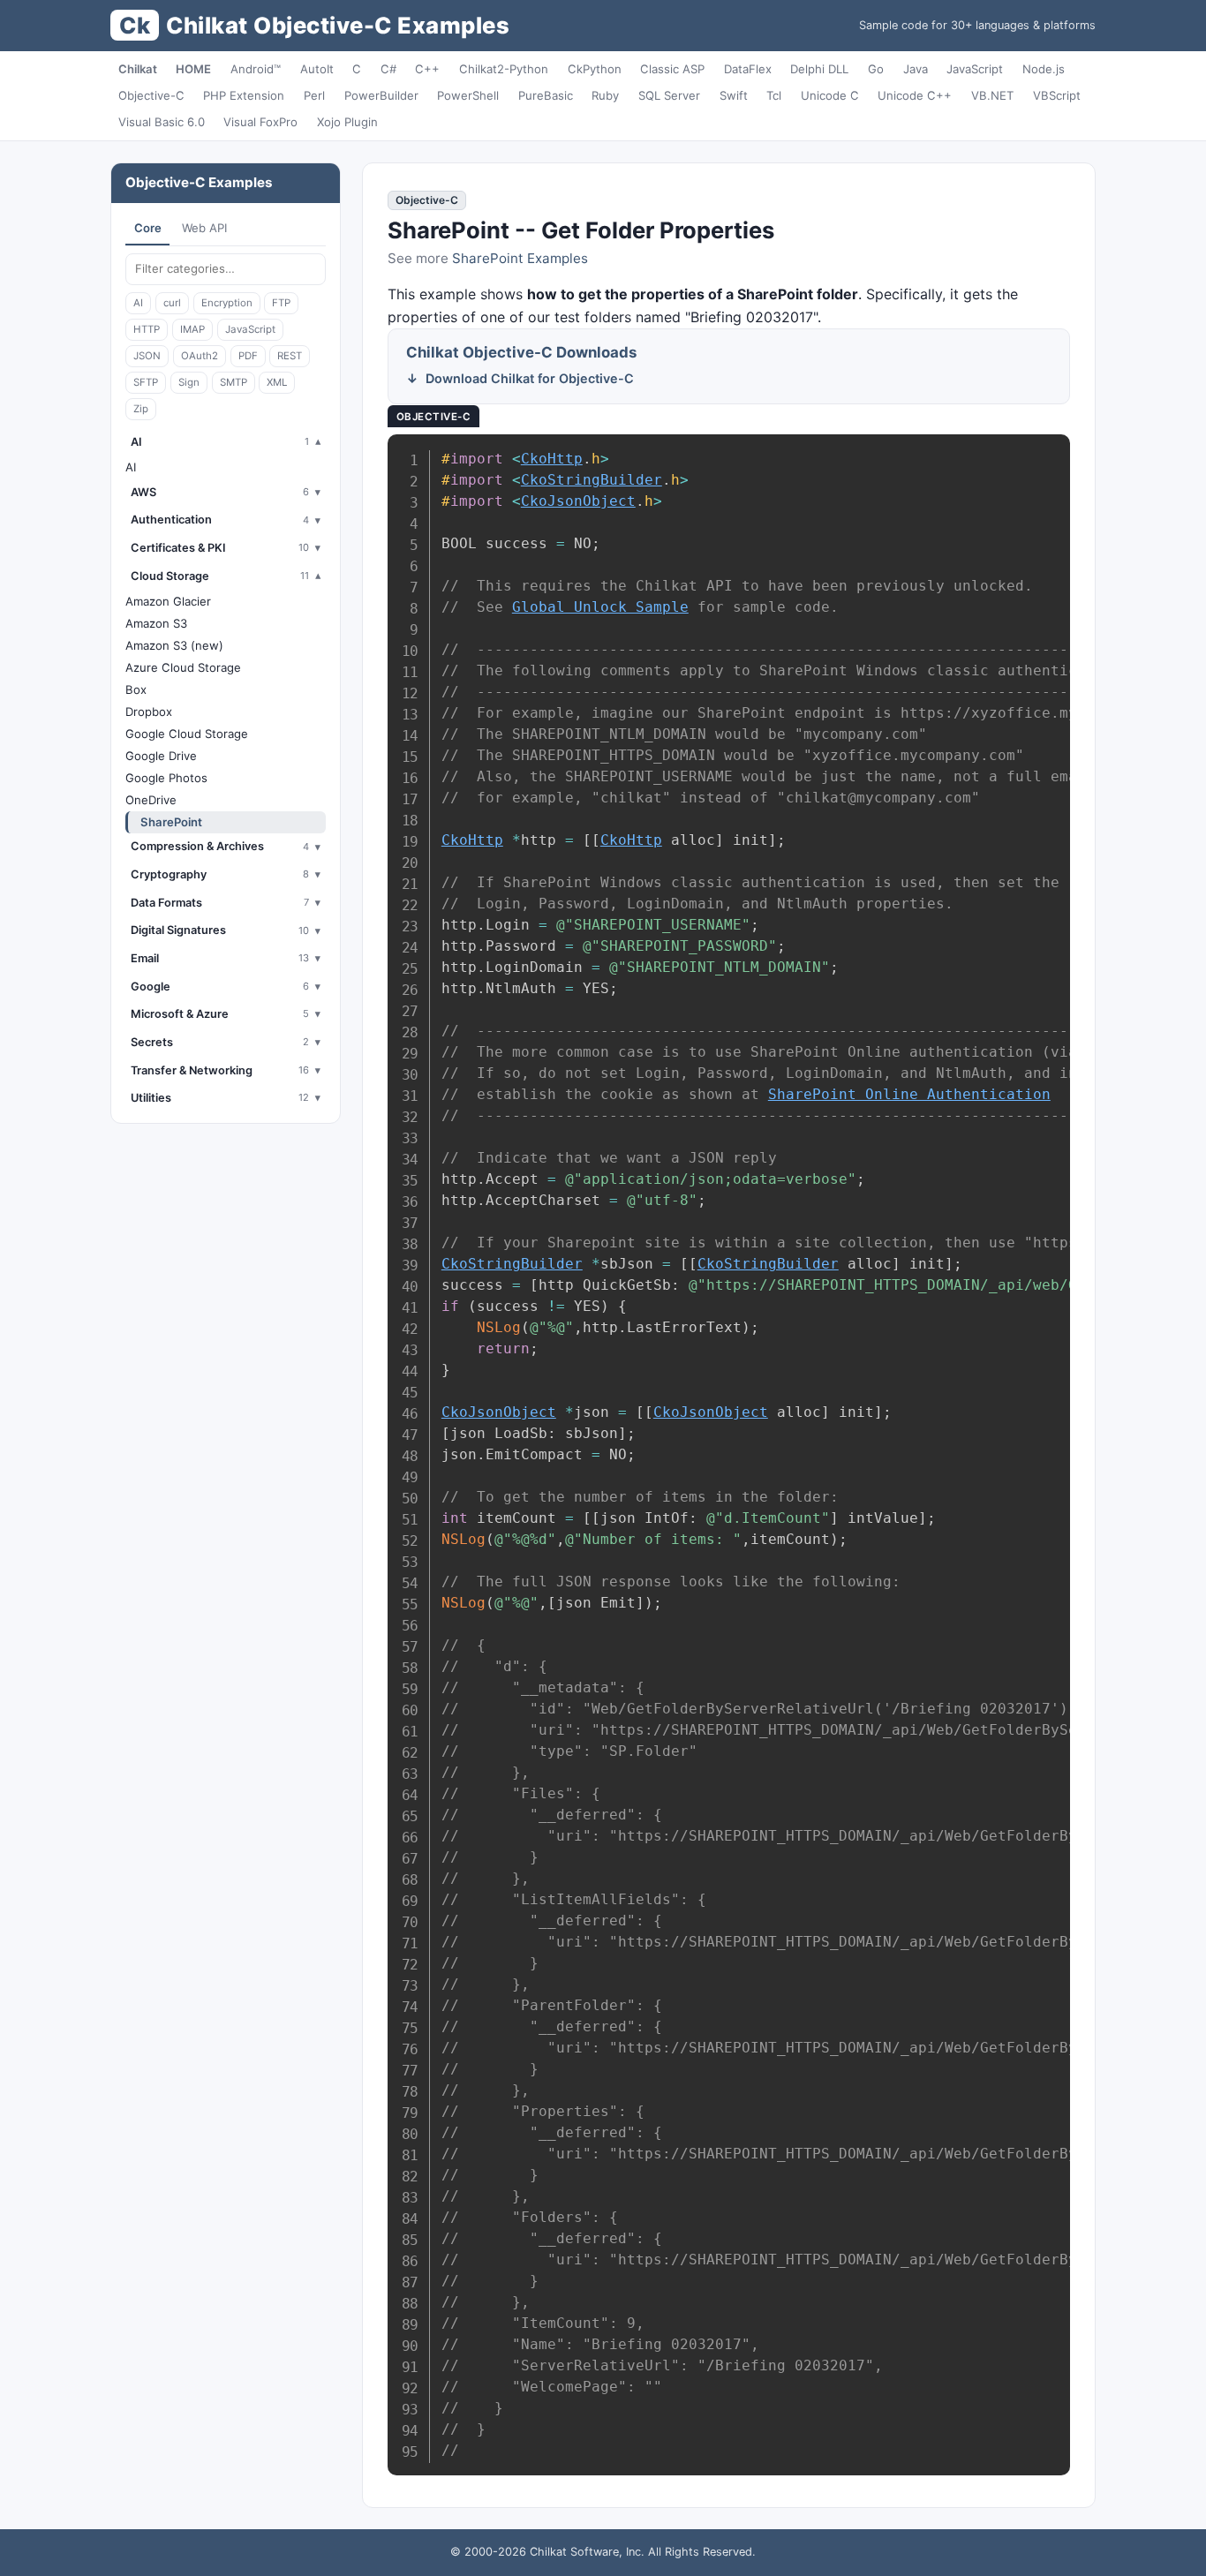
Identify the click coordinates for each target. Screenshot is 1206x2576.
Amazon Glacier (168, 601)
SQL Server (669, 95)
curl (172, 303)
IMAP (192, 329)
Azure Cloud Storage (183, 667)
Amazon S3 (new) (174, 645)
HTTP (147, 329)
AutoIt (317, 69)
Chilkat (138, 69)
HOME (193, 69)
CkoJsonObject (578, 501)
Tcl (774, 95)
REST (290, 356)
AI (138, 303)
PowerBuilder (381, 95)
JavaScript (975, 69)
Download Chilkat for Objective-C (530, 378)
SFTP (146, 382)
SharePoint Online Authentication (909, 1094)
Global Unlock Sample (600, 607)
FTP (281, 303)
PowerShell (468, 95)
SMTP (234, 382)
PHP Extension (244, 95)
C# (388, 69)
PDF (248, 356)
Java (916, 69)
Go (876, 69)
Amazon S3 (156, 623)
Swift (734, 95)
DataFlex (748, 69)
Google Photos (166, 778)
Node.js (1044, 69)
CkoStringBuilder (592, 480)
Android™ (256, 69)
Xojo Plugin (347, 122)
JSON (147, 356)
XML (277, 382)
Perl (314, 95)
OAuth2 (200, 356)
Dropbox (149, 712)
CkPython (595, 69)
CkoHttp (552, 459)
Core (148, 228)
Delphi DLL (819, 69)
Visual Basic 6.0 (162, 122)
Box (136, 689)
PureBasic (546, 95)
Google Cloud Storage (187, 734)
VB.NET (992, 95)
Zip (141, 409)
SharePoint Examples (520, 258)
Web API (204, 228)
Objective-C (151, 95)
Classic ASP (672, 69)
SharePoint (171, 822)
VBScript (1057, 95)
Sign (189, 382)
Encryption (227, 303)
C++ (427, 69)
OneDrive (151, 800)
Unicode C (830, 95)
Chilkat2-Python (504, 69)
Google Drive (161, 756)
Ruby (605, 95)
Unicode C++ (915, 95)
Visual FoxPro (260, 122)
